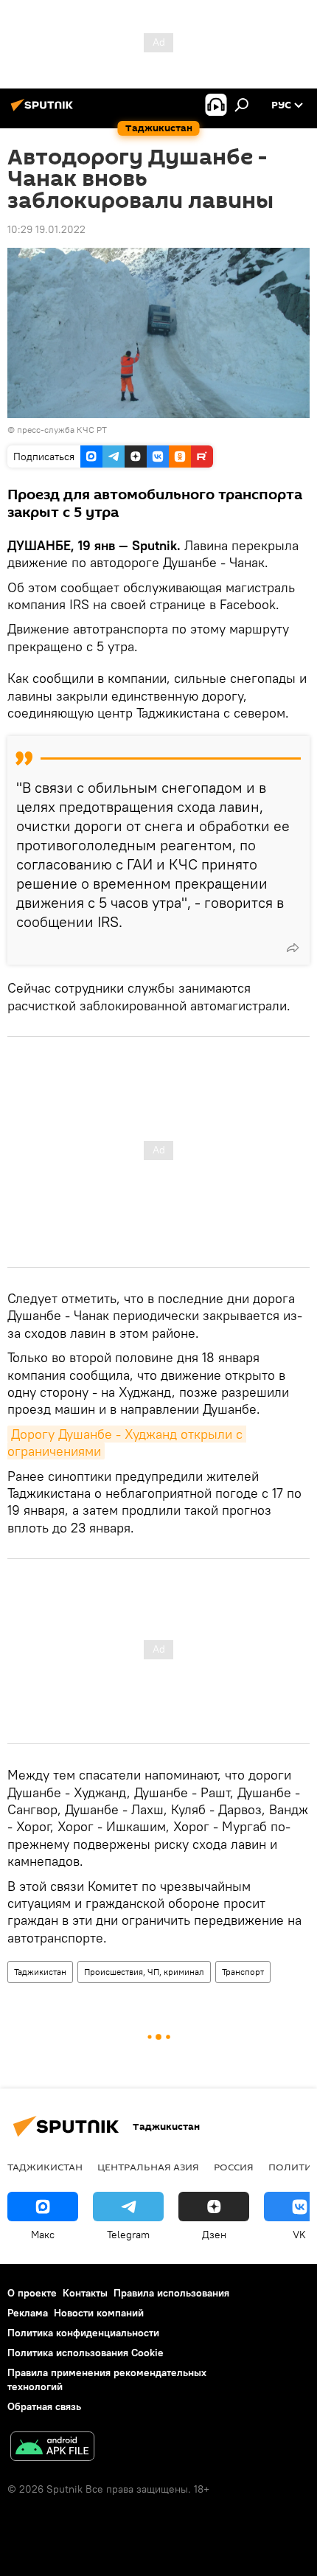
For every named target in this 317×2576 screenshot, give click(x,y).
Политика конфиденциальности (83, 2333)
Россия (234, 2167)
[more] (293, 948)
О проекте (32, 2293)
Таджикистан (40, 1972)
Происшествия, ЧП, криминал (144, 1972)
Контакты (85, 2293)
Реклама (28, 2313)
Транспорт (243, 1972)
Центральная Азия (148, 2167)
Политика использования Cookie (86, 2353)
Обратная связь (44, 2406)
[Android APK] (52, 2448)
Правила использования (171, 2293)
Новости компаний (99, 2313)
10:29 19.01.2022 (46, 229)
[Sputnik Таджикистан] (44, 111)
